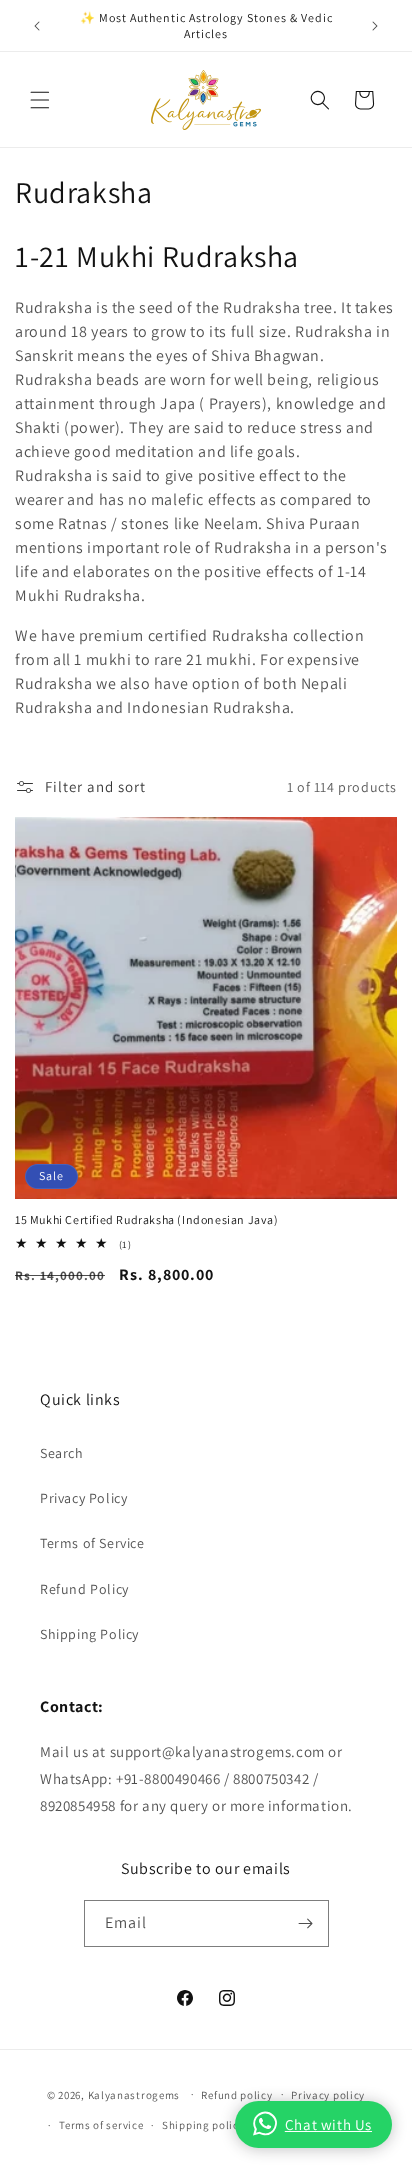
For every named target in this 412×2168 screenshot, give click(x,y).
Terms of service (101, 2125)
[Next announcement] (375, 26)
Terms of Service (92, 1543)
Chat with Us (328, 2124)
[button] (40, 100)
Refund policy (236, 2095)
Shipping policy (203, 2125)
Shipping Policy (89, 1634)
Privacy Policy (83, 1498)
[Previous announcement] (37, 26)
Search (62, 1453)
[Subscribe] (306, 1923)
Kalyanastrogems (134, 2094)
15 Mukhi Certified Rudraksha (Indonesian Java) (147, 1219)
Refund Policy (84, 1589)
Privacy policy (328, 2095)
